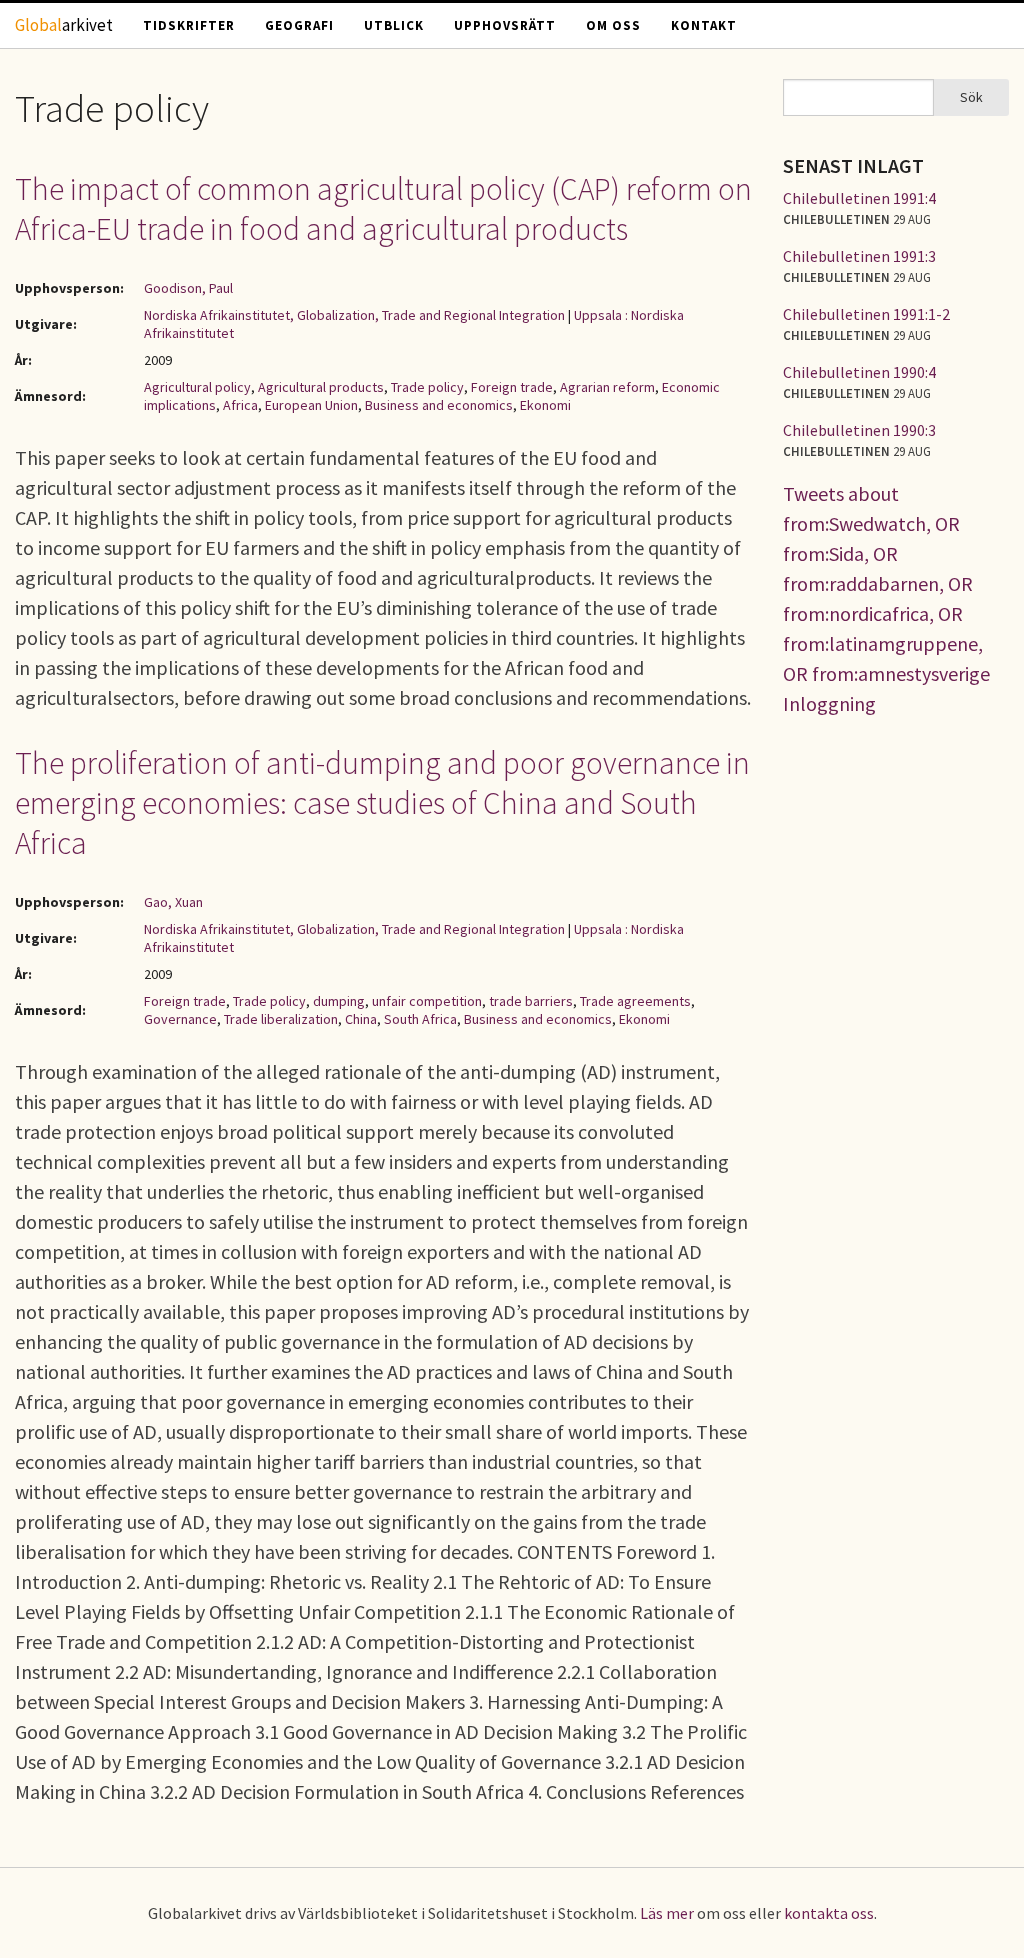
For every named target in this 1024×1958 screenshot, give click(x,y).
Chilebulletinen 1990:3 (859, 430)
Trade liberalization (281, 1019)
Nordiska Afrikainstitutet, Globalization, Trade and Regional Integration (354, 315)
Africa (240, 405)
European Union (311, 405)
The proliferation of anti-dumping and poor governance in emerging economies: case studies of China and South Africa (382, 803)
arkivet (64, 25)
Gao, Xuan (173, 902)
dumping (339, 1001)
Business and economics (439, 405)
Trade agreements (635, 1001)
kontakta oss (829, 1913)
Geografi (299, 25)
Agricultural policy (197, 387)
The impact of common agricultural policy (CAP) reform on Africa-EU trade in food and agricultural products (383, 209)
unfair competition (427, 1001)
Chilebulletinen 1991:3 (859, 256)
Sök (971, 97)
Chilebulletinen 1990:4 (859, 372)
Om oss (613, 25)
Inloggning (829, 703)
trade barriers (531, 1001)
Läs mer (667, 1913)
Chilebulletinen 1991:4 (859, 198)
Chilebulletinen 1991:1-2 (866, 314)
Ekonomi (545, 405)
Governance (180, 1019)
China (361, 1019)
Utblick (394, 25)
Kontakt (704, 25)
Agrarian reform (607, 387)
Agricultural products (321, 387)
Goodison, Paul (188, 288)
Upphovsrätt (505, 25)
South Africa (420, 1019)
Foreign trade (512, 387)
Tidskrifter (189, 25)
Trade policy (427, 387)
